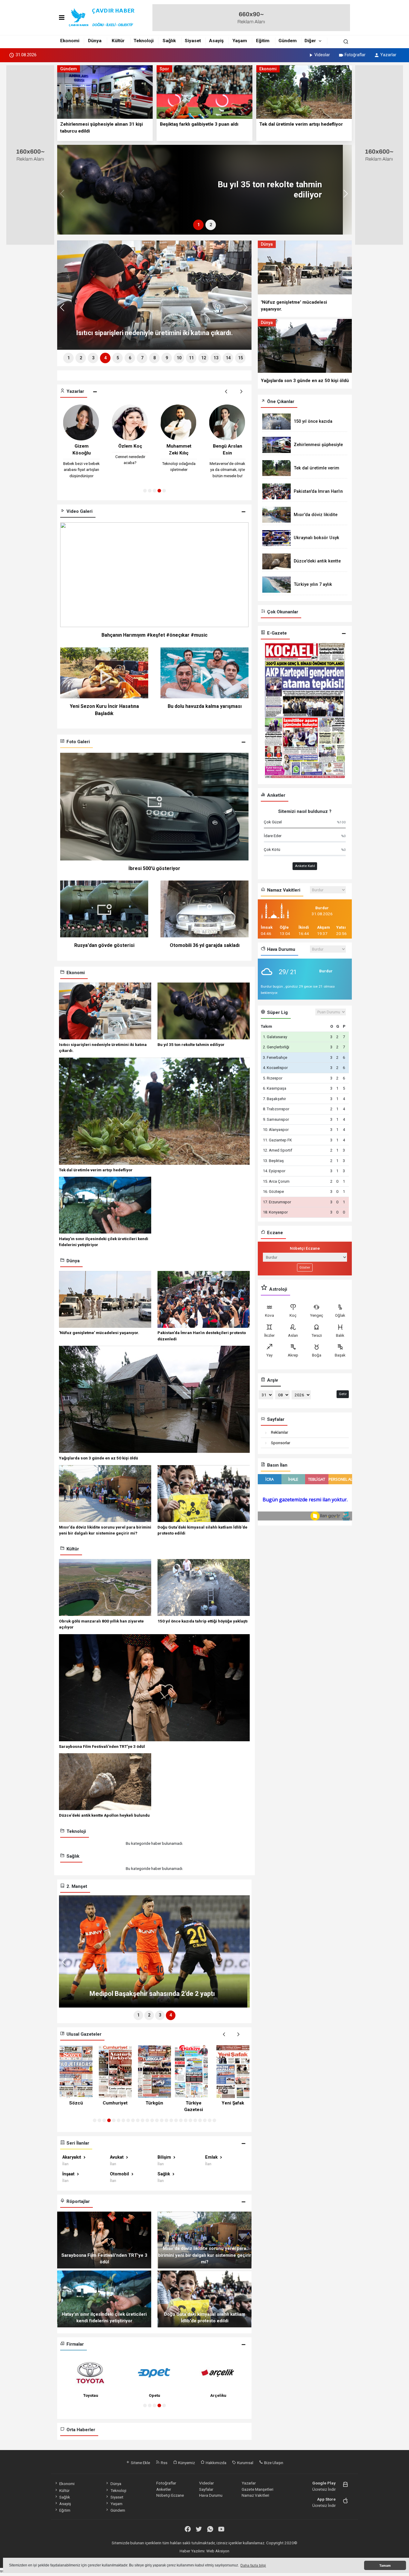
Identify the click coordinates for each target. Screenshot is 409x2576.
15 (240, 358)
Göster (305, 1267)
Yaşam (240, 41)
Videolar (322, 55)
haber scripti (206, 2557)
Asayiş (216, 41)
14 (228, 358)
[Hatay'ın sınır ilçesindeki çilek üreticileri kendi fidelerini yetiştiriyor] (104, 2298)
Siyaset (193, 41)
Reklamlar (280, 1432)
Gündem (288, 41)
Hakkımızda (216, 2463)
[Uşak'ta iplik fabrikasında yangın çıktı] (137, 190)
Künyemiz (186, 2463)
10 (179, 358)
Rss (164, 2463)
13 (216, 358)
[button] (64, 196)
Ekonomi (70, 41)
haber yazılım (229, 2557)
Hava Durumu (211, 2495)
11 (191, 358)
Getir (343, 1394)
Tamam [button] (385, 2566)
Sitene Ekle (140, 2463)
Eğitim (263, 41)
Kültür (118, 41)
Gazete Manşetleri (257, 2489)
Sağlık (169, 41)
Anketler (164, 2489)
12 (204, 358)
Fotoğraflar (355, 55)
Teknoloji (144, 41)
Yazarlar (388, 55)
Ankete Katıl (305, 866)
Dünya (95, 41)
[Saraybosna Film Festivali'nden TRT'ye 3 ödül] (104, 2239)
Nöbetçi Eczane (170, 2495)
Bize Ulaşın (273, 2463)
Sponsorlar (281, 1443)
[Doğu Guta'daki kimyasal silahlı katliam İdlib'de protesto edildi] (205, 2298)
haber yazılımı (159, 2557)
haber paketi (183, 2557)
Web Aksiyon (218, 2551)
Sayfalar (206, 2489)
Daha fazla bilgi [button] (253, 2566)
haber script (252, 2557)
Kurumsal (245, 2463)
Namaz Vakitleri (255, 2495)
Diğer (310, 41)
